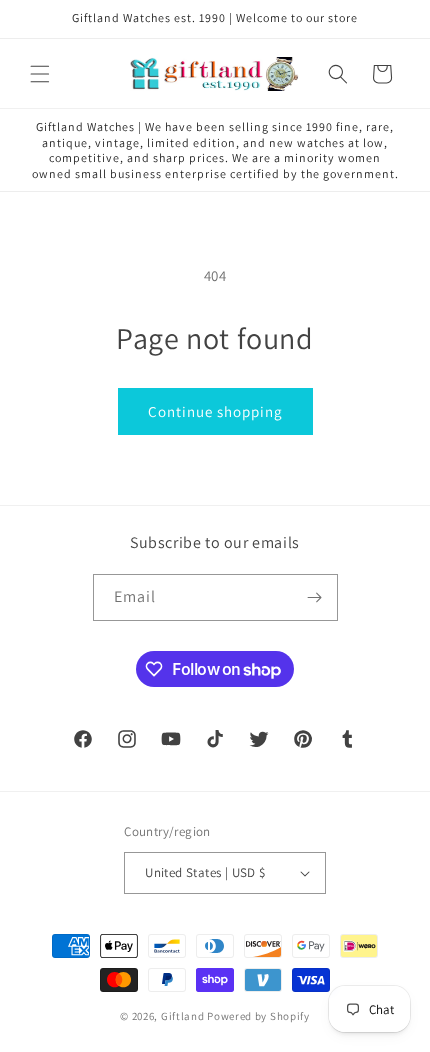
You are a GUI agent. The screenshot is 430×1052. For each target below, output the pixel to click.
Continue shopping (215, 411)
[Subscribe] (315, 597)
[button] (40, 74)
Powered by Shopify (258, 1016)
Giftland (183, 1016)
